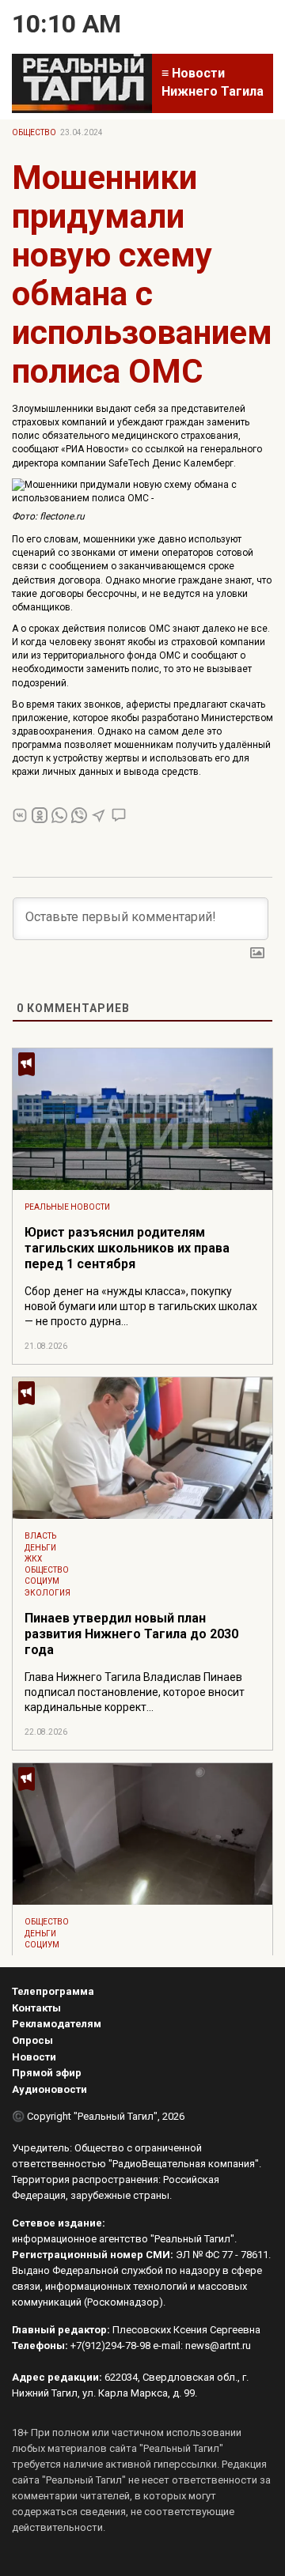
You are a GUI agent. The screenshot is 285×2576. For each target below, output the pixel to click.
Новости (34, 2057)
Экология (47, 1593)
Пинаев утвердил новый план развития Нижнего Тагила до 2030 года (131, 1634)
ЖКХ (33, 1559)
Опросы (32, 2040)
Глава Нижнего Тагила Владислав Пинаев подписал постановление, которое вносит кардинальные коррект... (135, 1692)
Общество (34, 132)
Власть (40, 1536)
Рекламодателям (57, 2024)
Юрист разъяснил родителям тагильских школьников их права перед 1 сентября (127, 1248)
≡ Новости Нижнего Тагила (213, 82)
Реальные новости (67, 1207)
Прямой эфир (47, 2073)
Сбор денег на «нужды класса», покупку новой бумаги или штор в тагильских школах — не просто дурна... (141, 1306)
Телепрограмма (53, 1991)
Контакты (36, 2008)
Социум (42, 1581)
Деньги (40, 1548)
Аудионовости (49, 2089)
